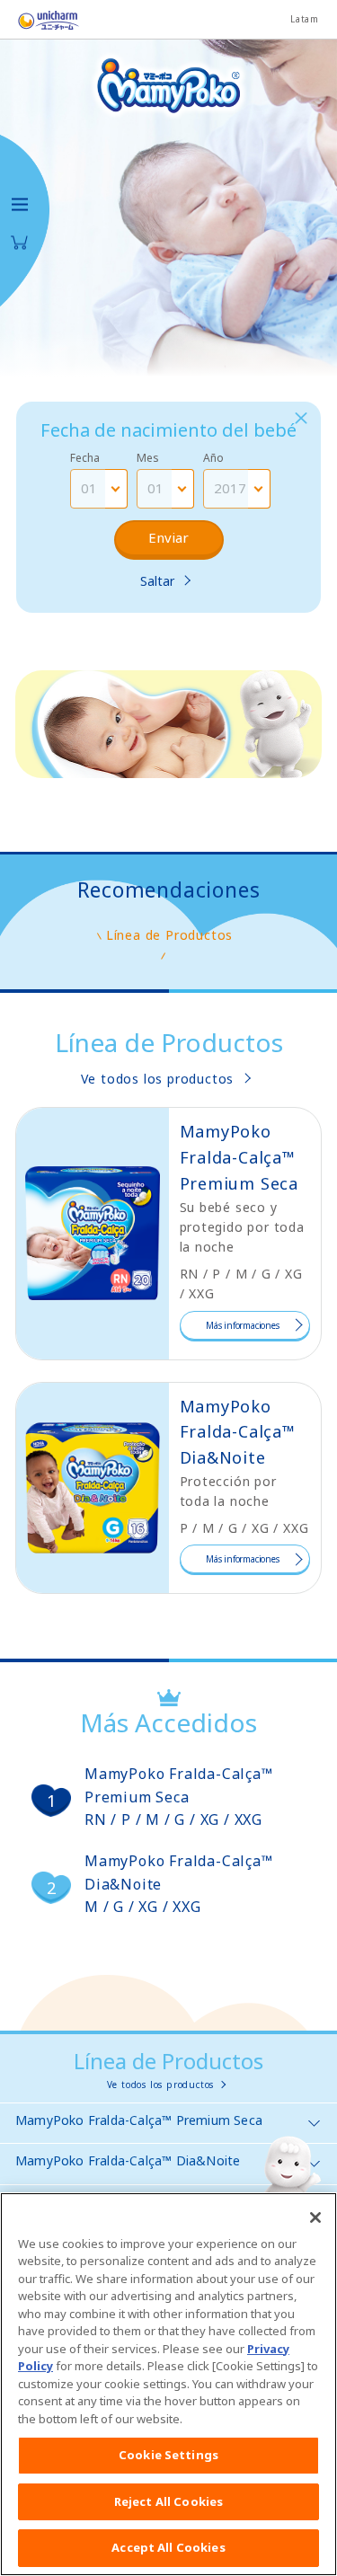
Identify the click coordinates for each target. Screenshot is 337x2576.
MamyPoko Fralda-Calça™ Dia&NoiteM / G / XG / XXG (179, 1884)
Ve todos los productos (158, 1079)
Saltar (157, 581)
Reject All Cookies (168, 2501)
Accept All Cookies (168, 2547)
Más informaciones (243, 1325)
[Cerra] (301, 419)
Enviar (168, 537)
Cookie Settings (168, 2455)
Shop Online (20, 242)
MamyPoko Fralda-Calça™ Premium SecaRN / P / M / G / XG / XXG (179, 1797)
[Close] (315, 2217)
